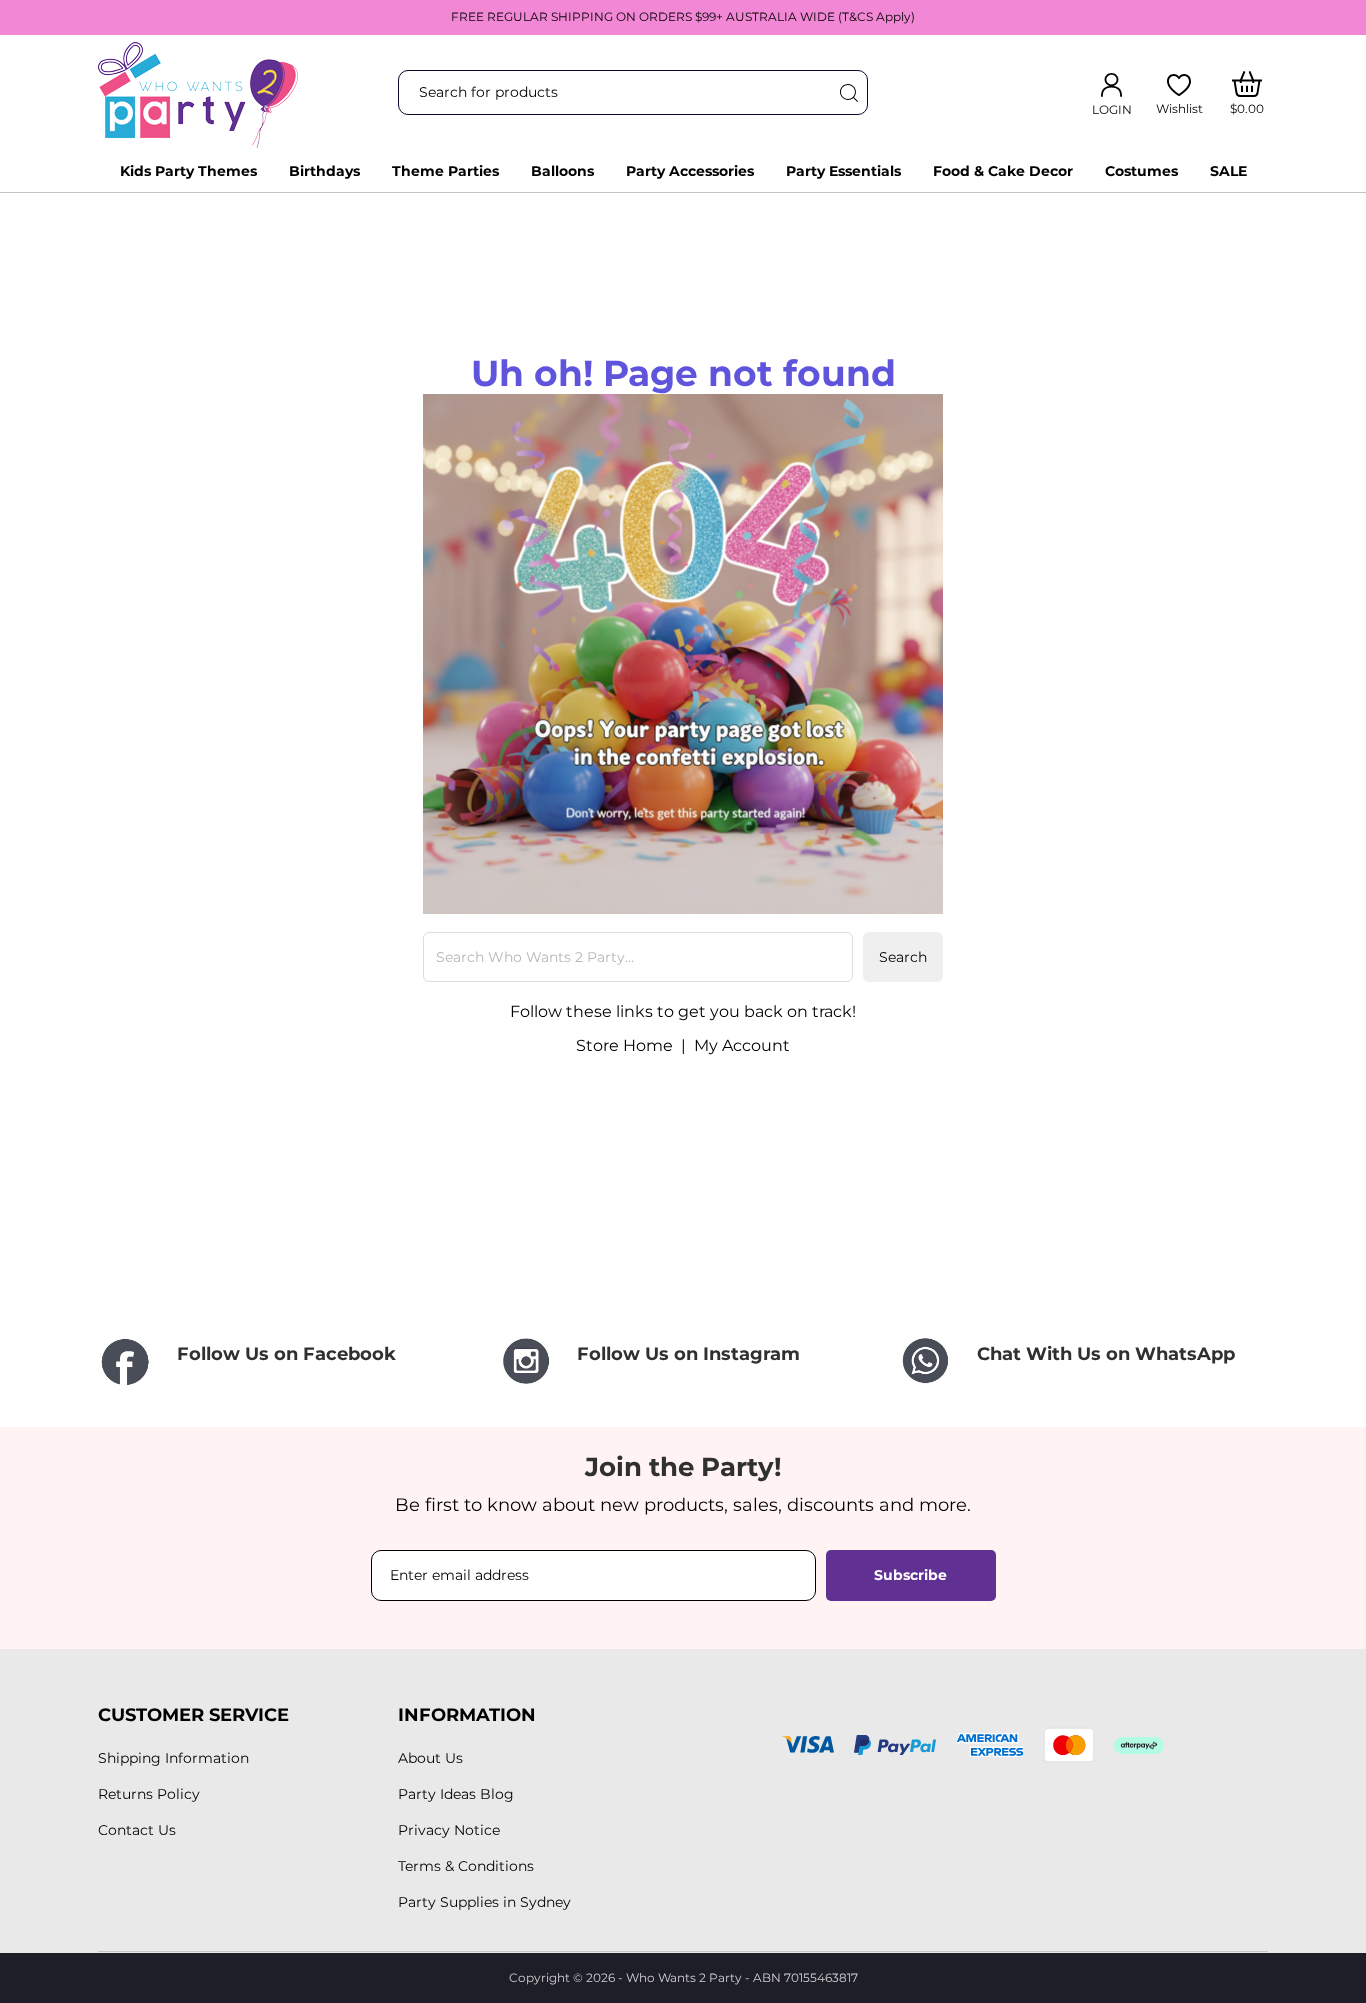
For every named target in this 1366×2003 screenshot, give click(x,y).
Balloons (562, 171)
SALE (1228, 171)
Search (903, 957)
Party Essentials (843, 171)
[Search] (848, 92)
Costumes (1141, 171)
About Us (430, 1758)
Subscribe (910, 1575)
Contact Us (137, 1830)
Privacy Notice (449, 1830)
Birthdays (324, 171)
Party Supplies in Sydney (484, 1902)
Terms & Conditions (466, 1866)
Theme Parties (445, 171)
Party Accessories (690, 171)
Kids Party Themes (188, 171)
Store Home (624, 1045)
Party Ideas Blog (456, 1794)
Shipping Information (173, 1758)
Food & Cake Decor (1003, 171)
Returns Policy (149, 1794)
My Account (742, 1045)
